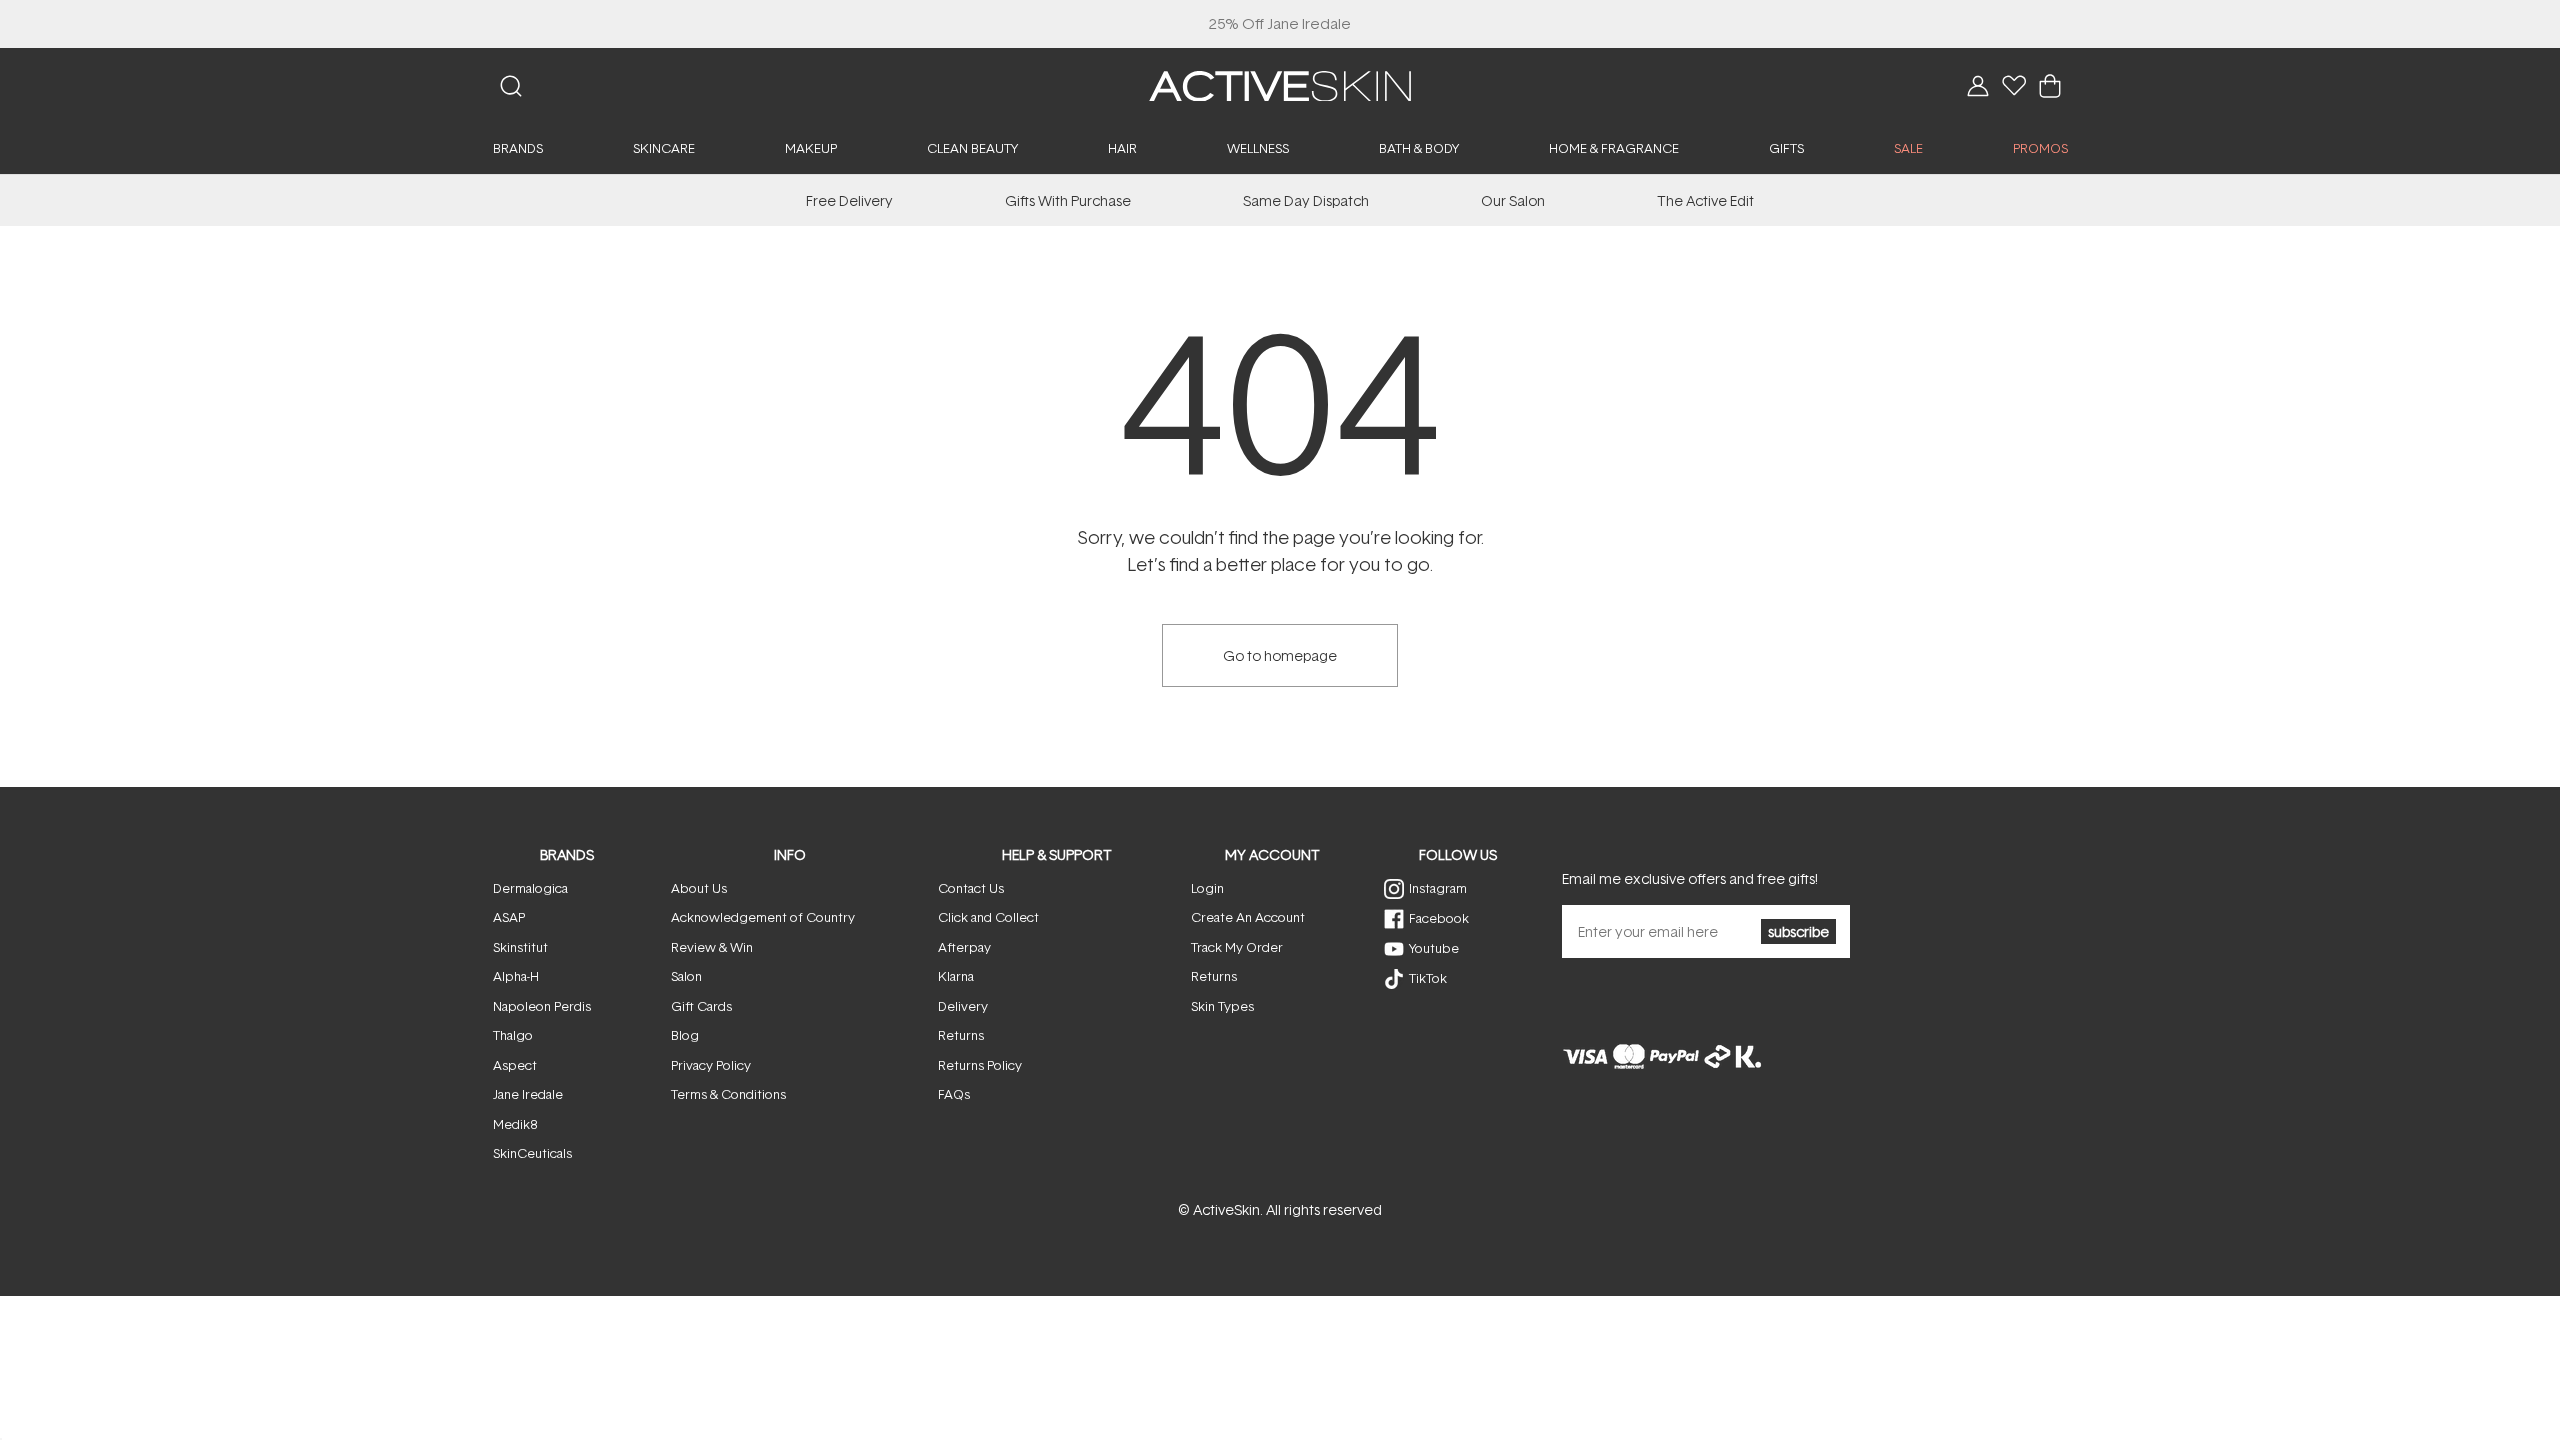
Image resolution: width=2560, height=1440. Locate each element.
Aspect (515, 1065)
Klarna (956, 976)
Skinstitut (520, 947)
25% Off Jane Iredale (1280, 23)
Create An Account (1248, 917)
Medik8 (515, 1124)
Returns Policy (980, 1065)
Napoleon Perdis (542, 1006)
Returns (961, 1035)
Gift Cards (701, 1006)
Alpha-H (516, 976)
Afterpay (964, 947)
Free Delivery (849, 200)
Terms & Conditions (728, 1094)
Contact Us (971, 888)
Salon (686, 976)
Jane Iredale (528, 1094)
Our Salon (1513, 200)
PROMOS (2040, 148)
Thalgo (513, 1035)
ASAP (509, 917)
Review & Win (712, 947)
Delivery (963, 1006)
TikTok (1428, 978)
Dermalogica (530, 888)
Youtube (1434, 948)
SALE (1908, 148)
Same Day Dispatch (1306, 200)
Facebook (1439, 918)
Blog (685, 1035)
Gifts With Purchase (1068, 200)
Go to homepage (1280, 655)
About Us (699, 888)
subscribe (1798, 931)
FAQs (954, 1094)
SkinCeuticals (532, 1153)
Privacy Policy (711, 1065)
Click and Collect (988, 917)
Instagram (1438, 888)
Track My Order (1237, 947)
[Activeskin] (1280, 84)
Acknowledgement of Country (763, 917)
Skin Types (1222, 1006)
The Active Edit (1705, 200)
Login (1207, 888)
